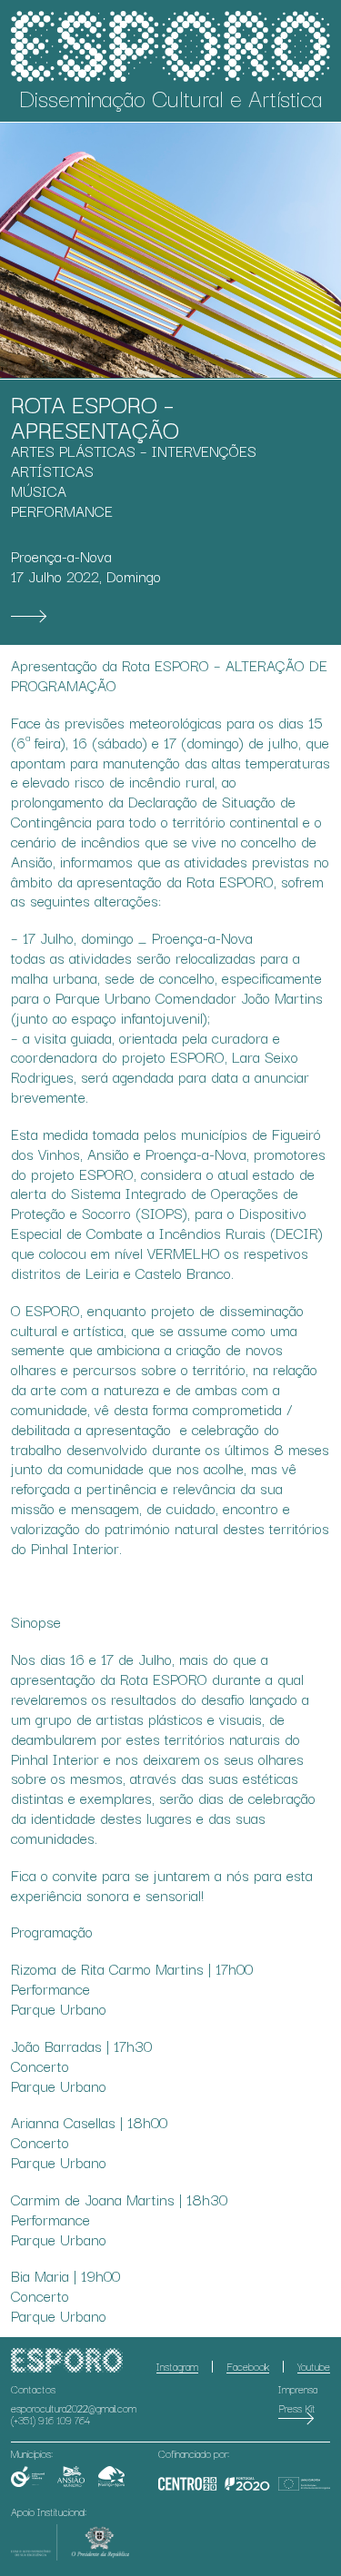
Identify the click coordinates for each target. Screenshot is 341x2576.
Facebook (248, 2366)
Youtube (314, 2366)
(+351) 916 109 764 (50, 2420)
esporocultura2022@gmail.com (74, 2408)
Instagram (177, 2366)
